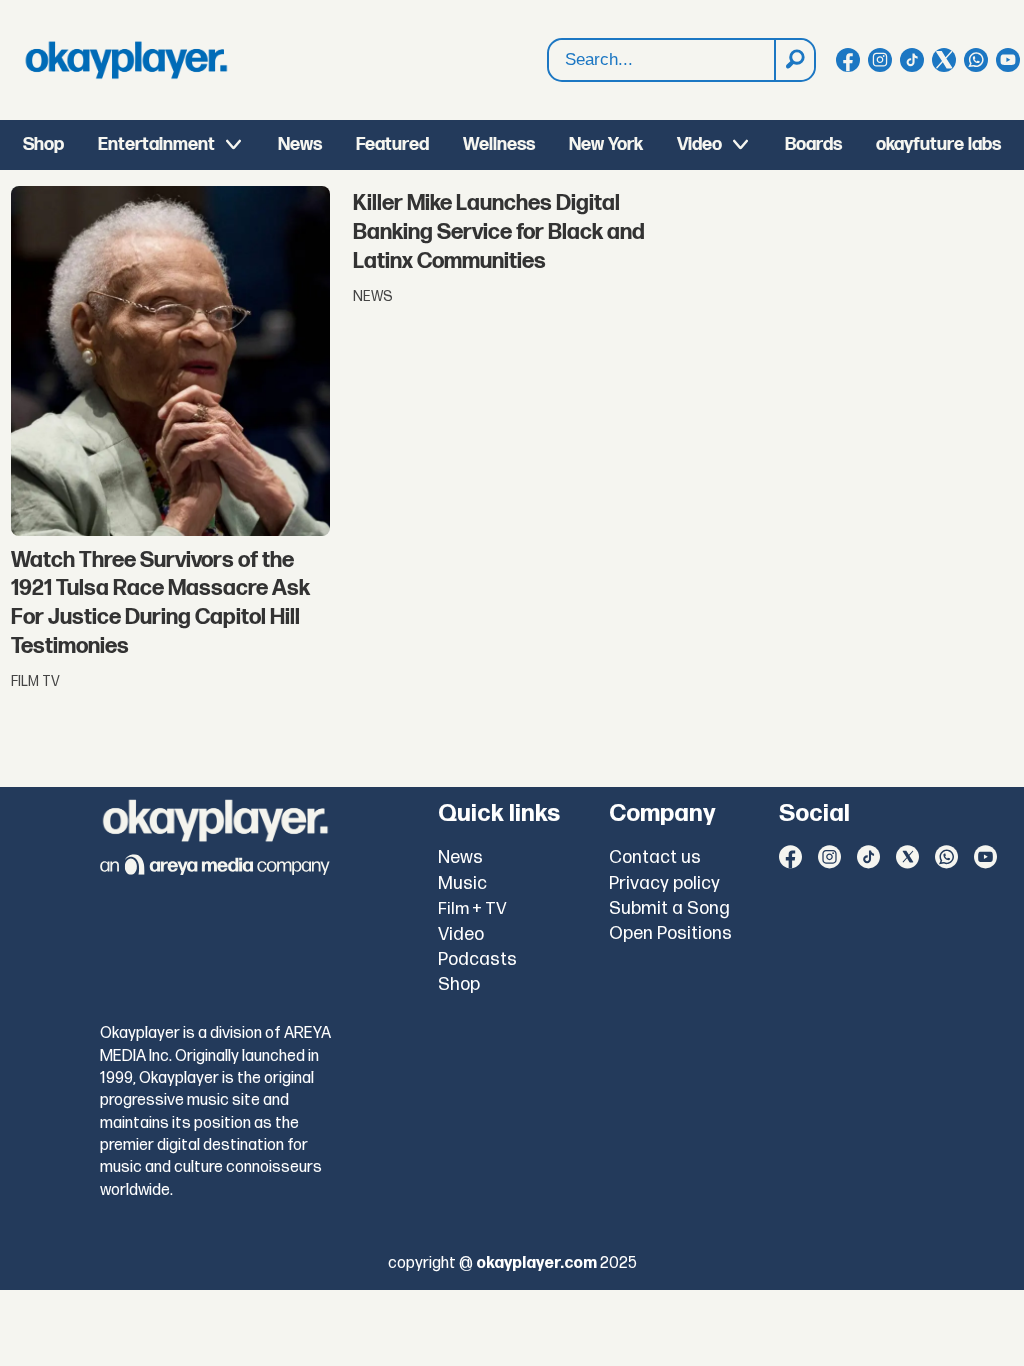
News (300, 144)
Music (462, 883)
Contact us (655, 857)
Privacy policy (664, 883)
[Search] (794, 60)
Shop (43, 144)
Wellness (499, 144)
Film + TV (472, 909)
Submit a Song (669, 908)
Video (699, 144)
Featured (392, 144)
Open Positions (670, 933)
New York (606, 144)
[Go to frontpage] (126, 60)
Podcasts (477, 959)
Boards (813, 144)
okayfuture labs (938, 144)
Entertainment (156, 144)
